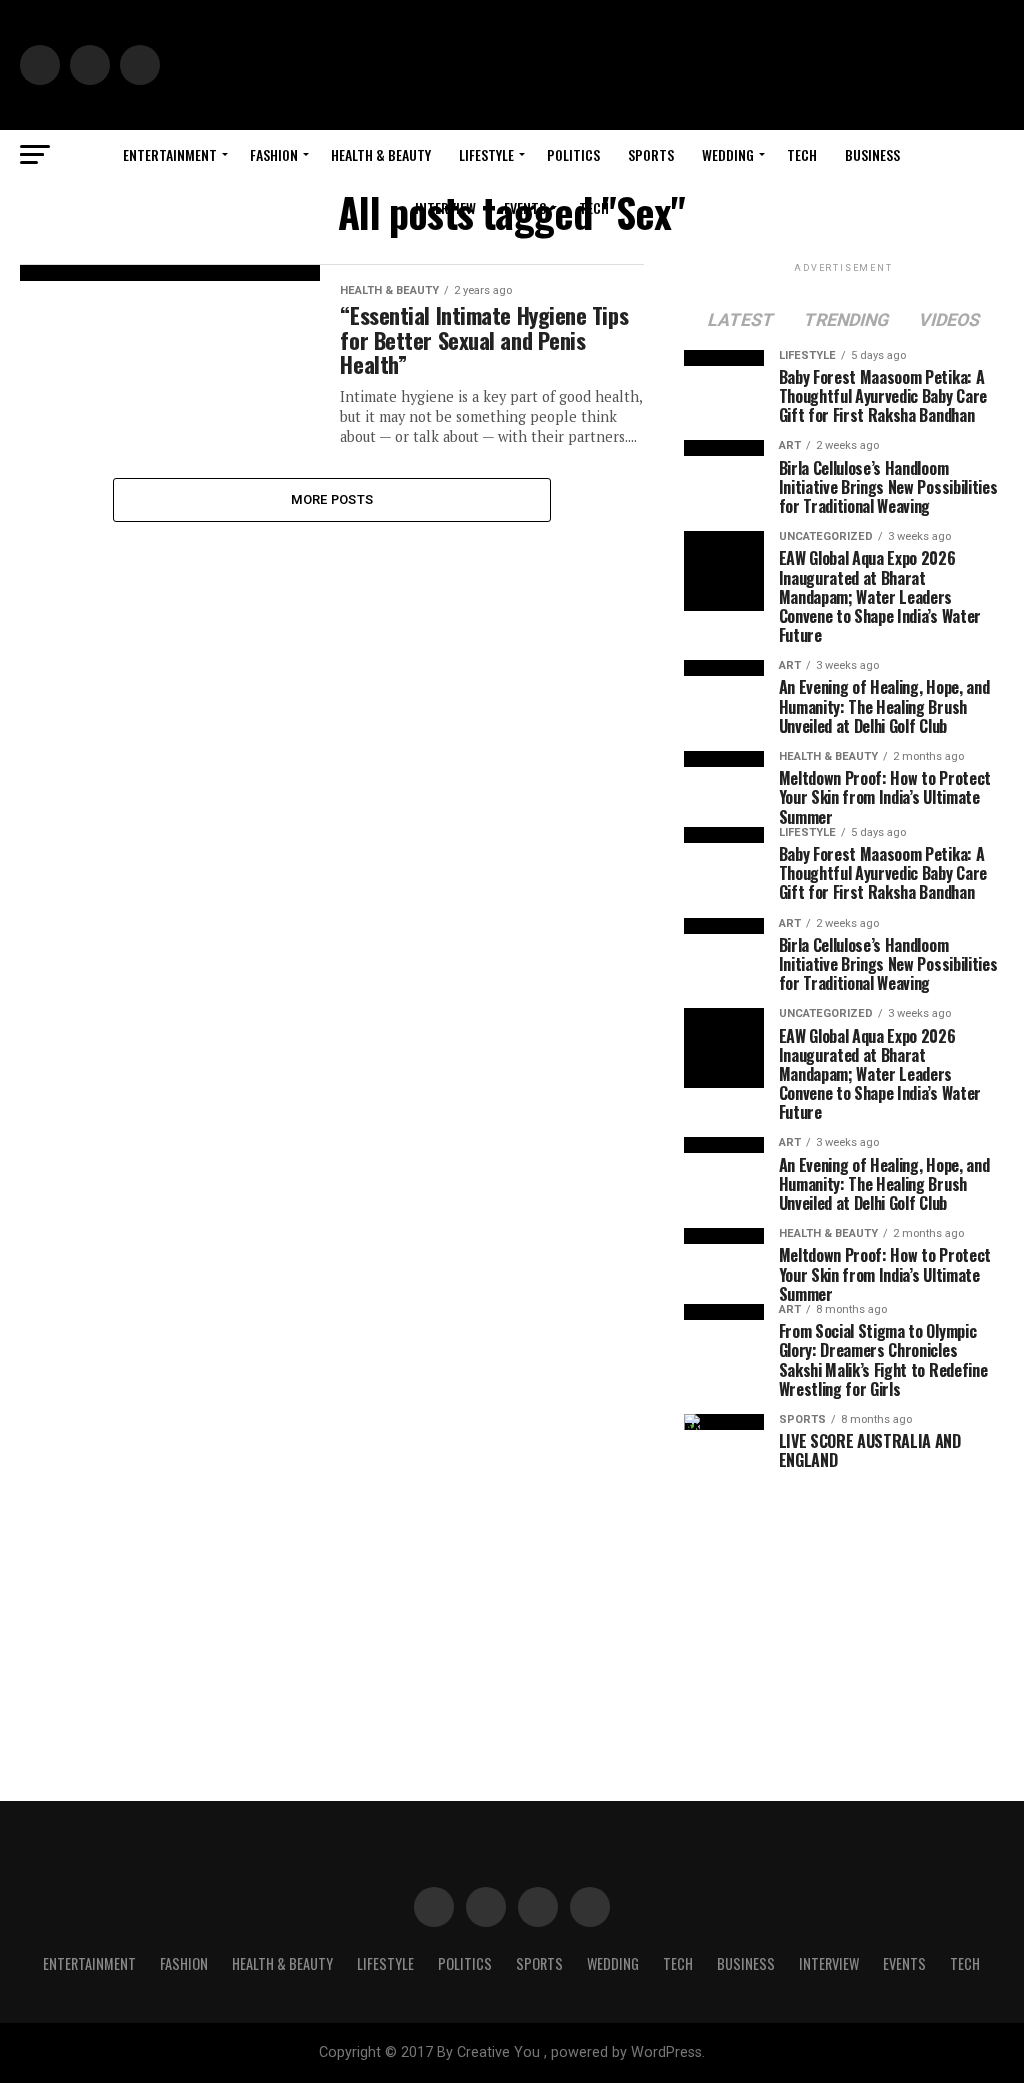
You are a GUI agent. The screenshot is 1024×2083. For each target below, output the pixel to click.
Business (872, 154)
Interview (445, 207)
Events (525, 207)
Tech (802, 154)
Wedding (728, 154)
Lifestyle (486, 154)
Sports (651, 154)
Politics (573, 154)
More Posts (332, 499)
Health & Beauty (381, 154)
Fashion (274, 154)
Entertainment (170, 154)
